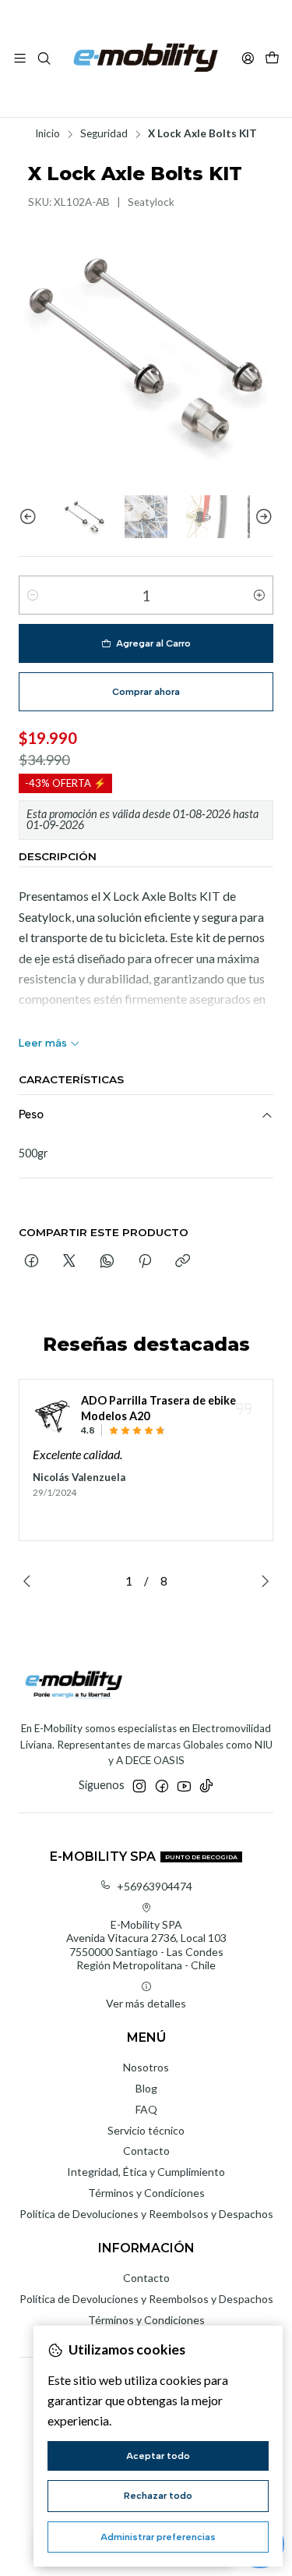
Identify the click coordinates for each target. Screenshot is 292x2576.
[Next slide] (262, 517)
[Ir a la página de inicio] (146, 58)
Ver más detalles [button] (146, 2003)
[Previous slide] (30, 517)
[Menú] (20, 58)
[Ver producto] (52, 1415)
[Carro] (272, 59)
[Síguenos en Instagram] (139, 1786)
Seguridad (104, 134)
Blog (146, 2088)
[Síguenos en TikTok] (206, 1786)
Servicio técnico (146, 2130)
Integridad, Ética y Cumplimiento (146, 2172)
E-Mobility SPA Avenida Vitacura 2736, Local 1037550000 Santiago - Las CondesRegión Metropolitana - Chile (146, 1945)
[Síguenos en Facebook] (162, 1786)
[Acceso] (248, 58)
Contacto (146, 2151)
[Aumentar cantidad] (259, 595)
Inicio (47, 134)
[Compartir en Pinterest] (145, 1262)
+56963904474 (155, 1886)
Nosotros (146, 2067)
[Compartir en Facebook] (32, 1262)
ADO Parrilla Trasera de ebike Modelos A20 (158, 1408)
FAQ (146, 2109)
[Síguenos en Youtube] (184, 1786)
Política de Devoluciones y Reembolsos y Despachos (146, 2214)
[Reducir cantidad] (33, 595)
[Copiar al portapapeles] (183, 1262)
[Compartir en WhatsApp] (107, 1262)
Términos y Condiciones (146, 2193)
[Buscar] (43, 58)
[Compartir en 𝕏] (69, 1262)
